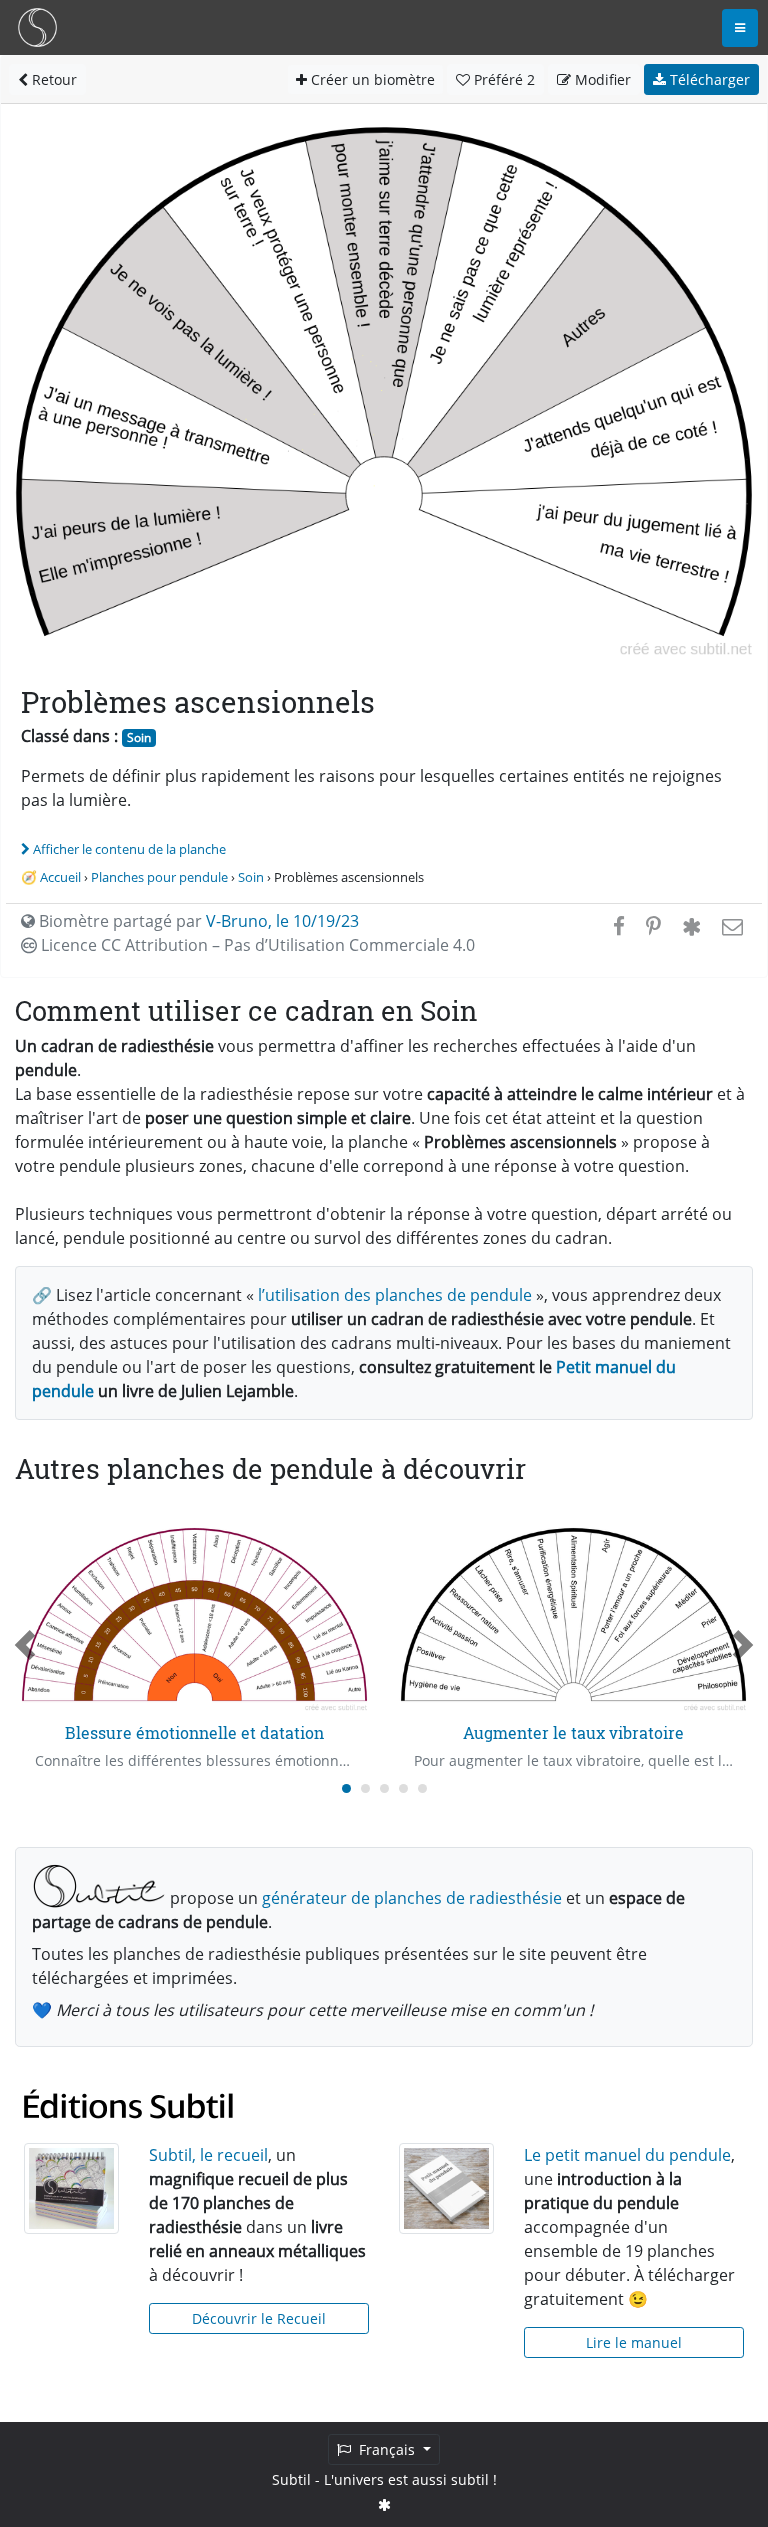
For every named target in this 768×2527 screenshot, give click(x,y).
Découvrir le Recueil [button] (259, 2318)
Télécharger (708, 79)
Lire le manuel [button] (634, 2342)
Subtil (291, 2479)
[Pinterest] (653, 926)
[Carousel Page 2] (365, 1788)
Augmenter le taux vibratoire (573, 1732)
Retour (52, 79)
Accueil (60, 877)
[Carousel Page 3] (384, 1788)
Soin (139, 737)
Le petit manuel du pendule (627, 2155)
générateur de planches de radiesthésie (412, 1898)
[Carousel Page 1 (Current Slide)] (346, 1788)
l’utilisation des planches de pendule (395, 1295)
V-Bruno (237, 921)
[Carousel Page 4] (403, 1788)
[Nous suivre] (384, 2504)
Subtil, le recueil (208, 2155)
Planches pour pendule (159, 877)
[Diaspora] (691, 926)
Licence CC (256, 945)
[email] (730, 926)
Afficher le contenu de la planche (129, 849)
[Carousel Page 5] (422, 1788)
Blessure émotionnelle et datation (194, 1732)
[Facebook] (619, 926)
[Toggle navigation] (740, 28)
